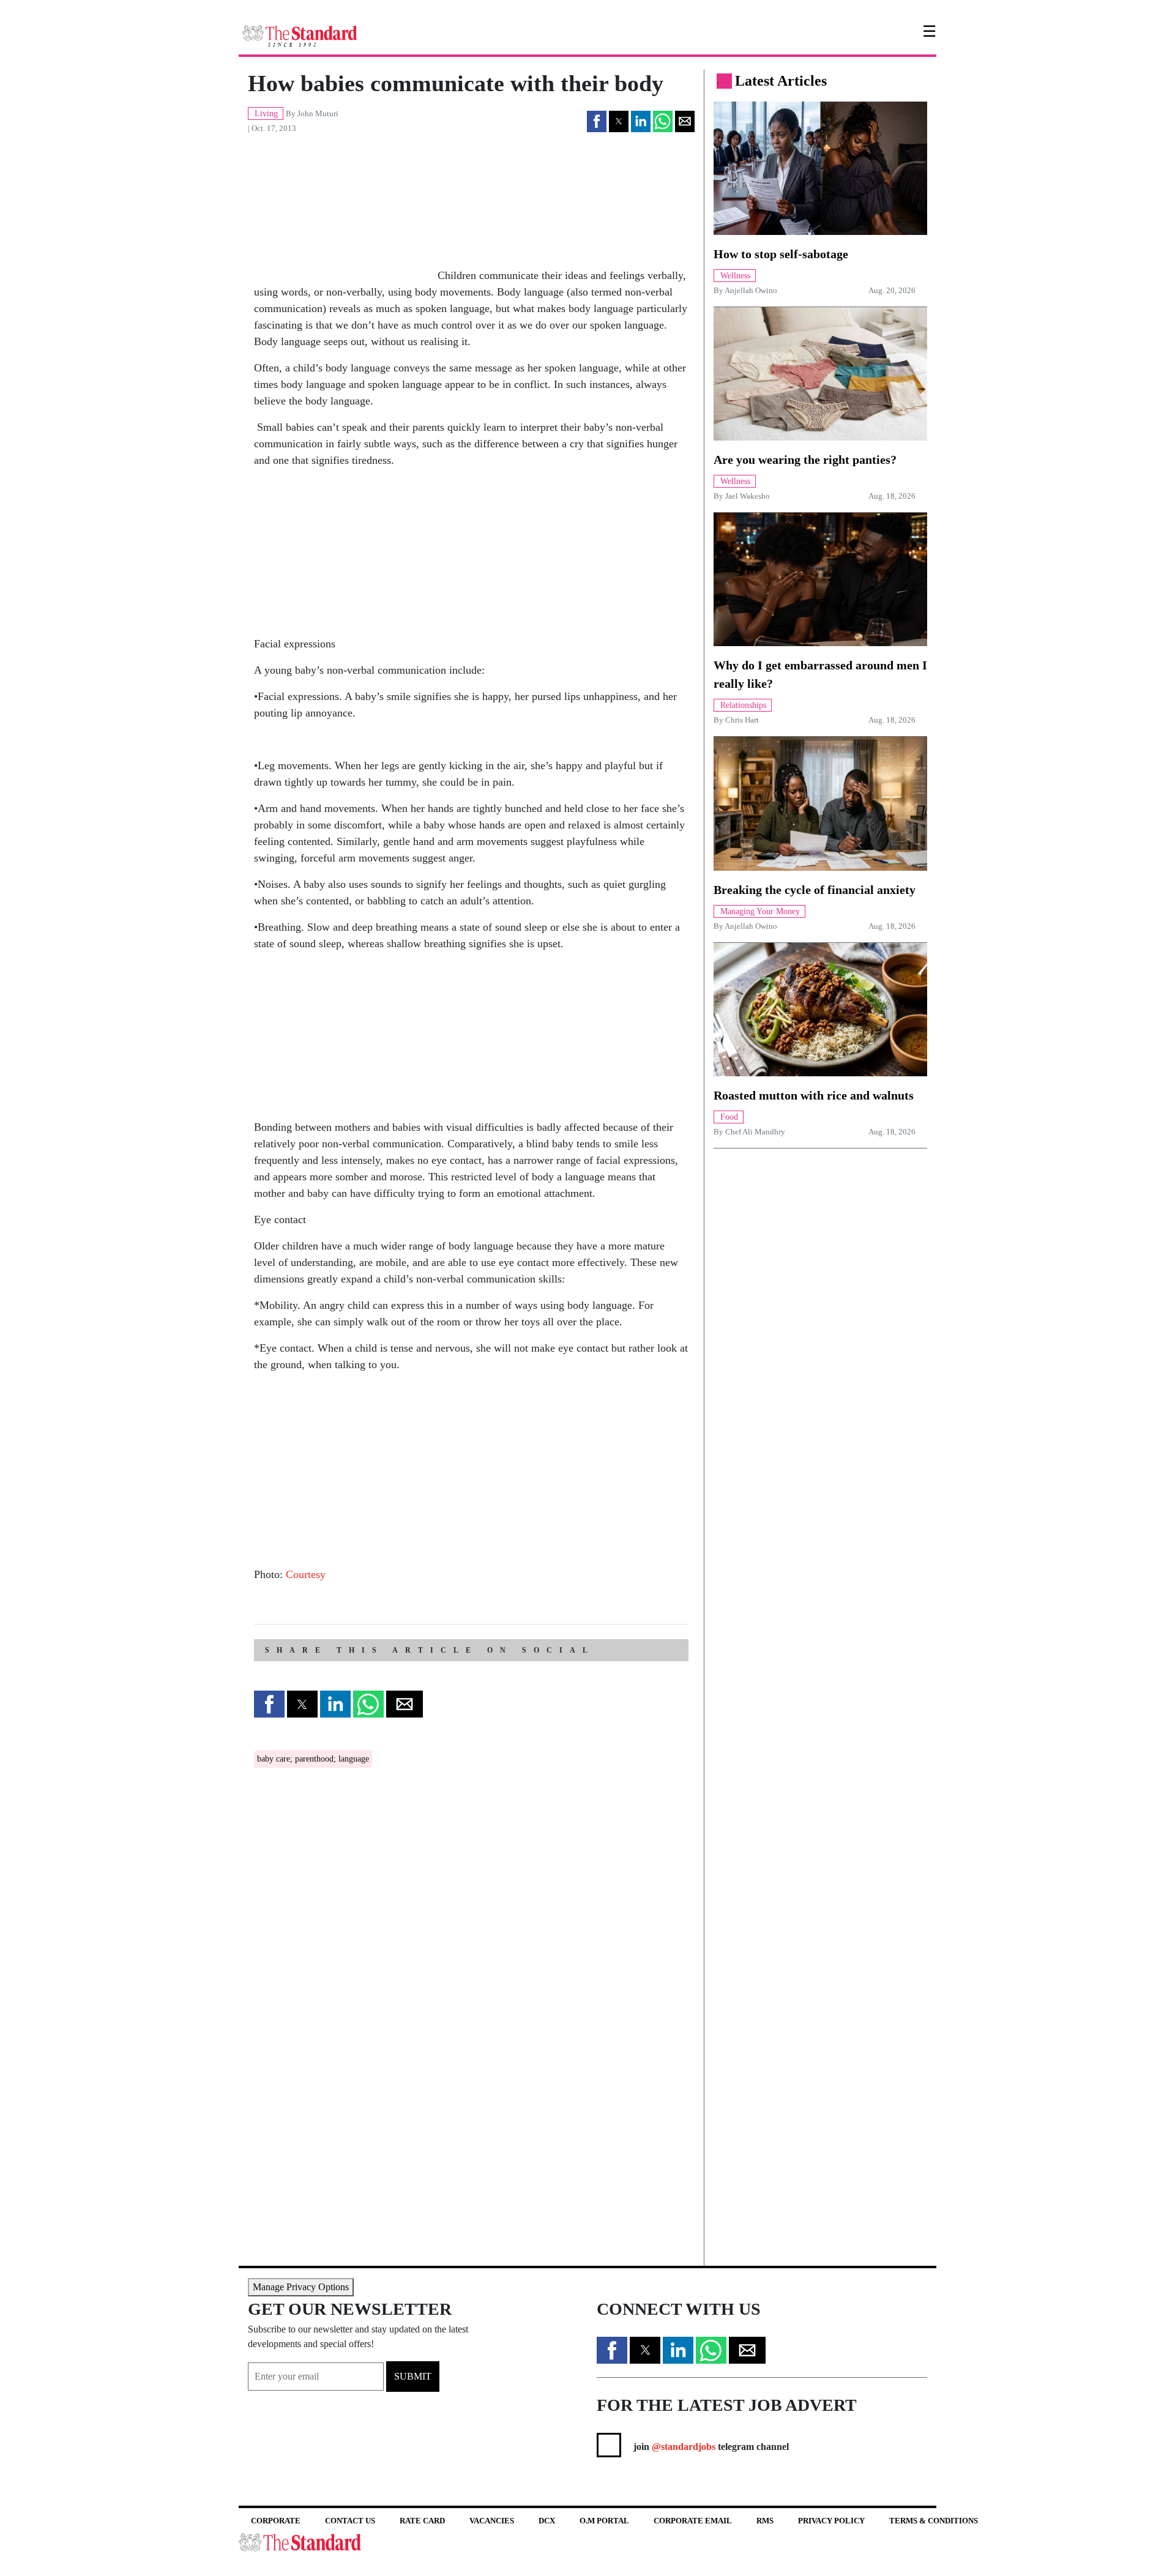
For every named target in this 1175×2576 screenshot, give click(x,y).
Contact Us (350, 2521)
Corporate (276, 2521)
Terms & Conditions (934, 2521)
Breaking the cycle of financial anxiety (815, 890)
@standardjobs (682, 2447)
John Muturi (318, 114)
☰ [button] (929, 32)
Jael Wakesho (748, 496)
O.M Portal (604, 2521)
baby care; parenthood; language (313, 1759)
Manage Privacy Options (301, 2287)
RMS (765, 2521)
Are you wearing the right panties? (805, 460)
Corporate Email (693, 2521)
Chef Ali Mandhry (755, 1132)
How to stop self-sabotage (781, 254)
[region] (346, 555)
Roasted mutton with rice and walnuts (814, 1095)
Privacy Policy (831, 2521)
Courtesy (306, 1574)
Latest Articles (781, 81)
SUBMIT (413, 2376)
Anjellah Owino (751, 291)
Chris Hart (742, 720)
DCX (547, 2521)
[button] (597, 121)
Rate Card (422, 2521)
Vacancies (492, 2521)
